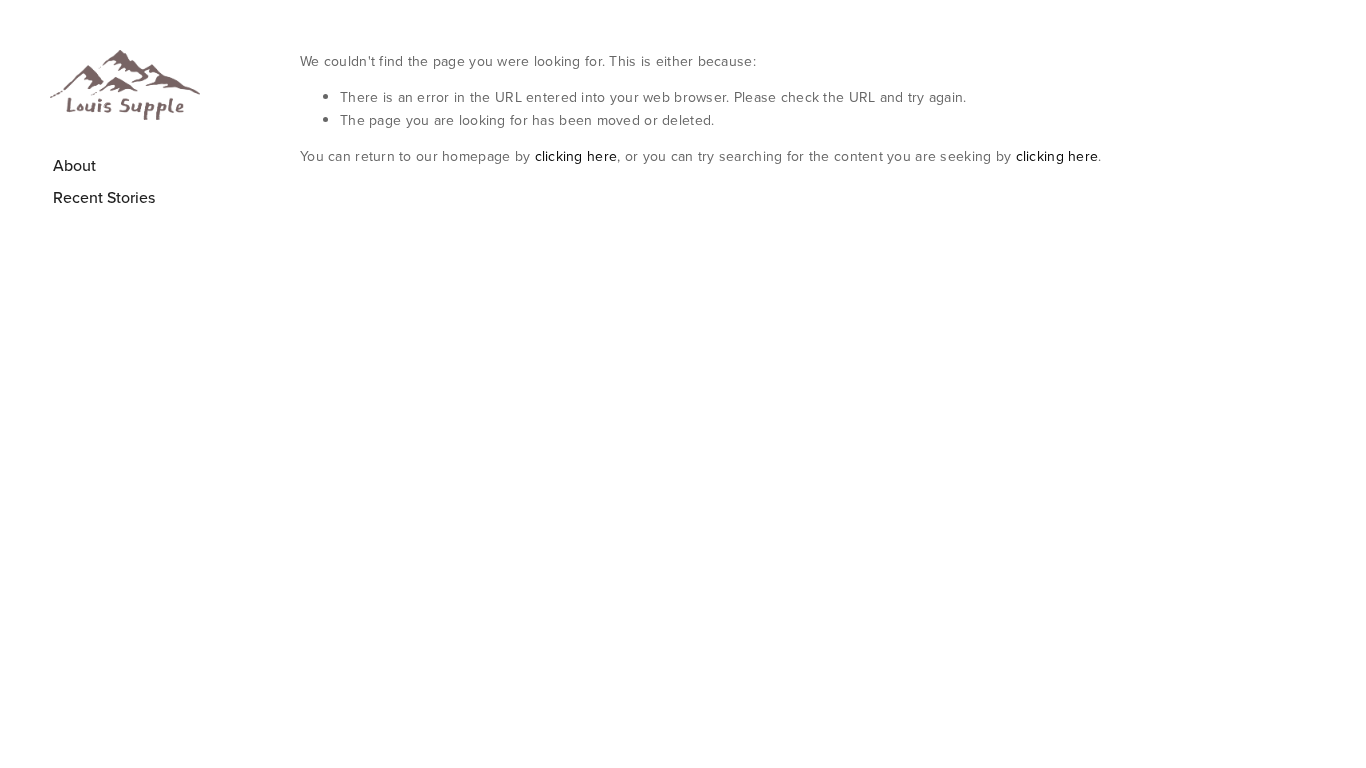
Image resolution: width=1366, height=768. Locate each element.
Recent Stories (104, 197)
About (74, 165)
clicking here (576, 156)
